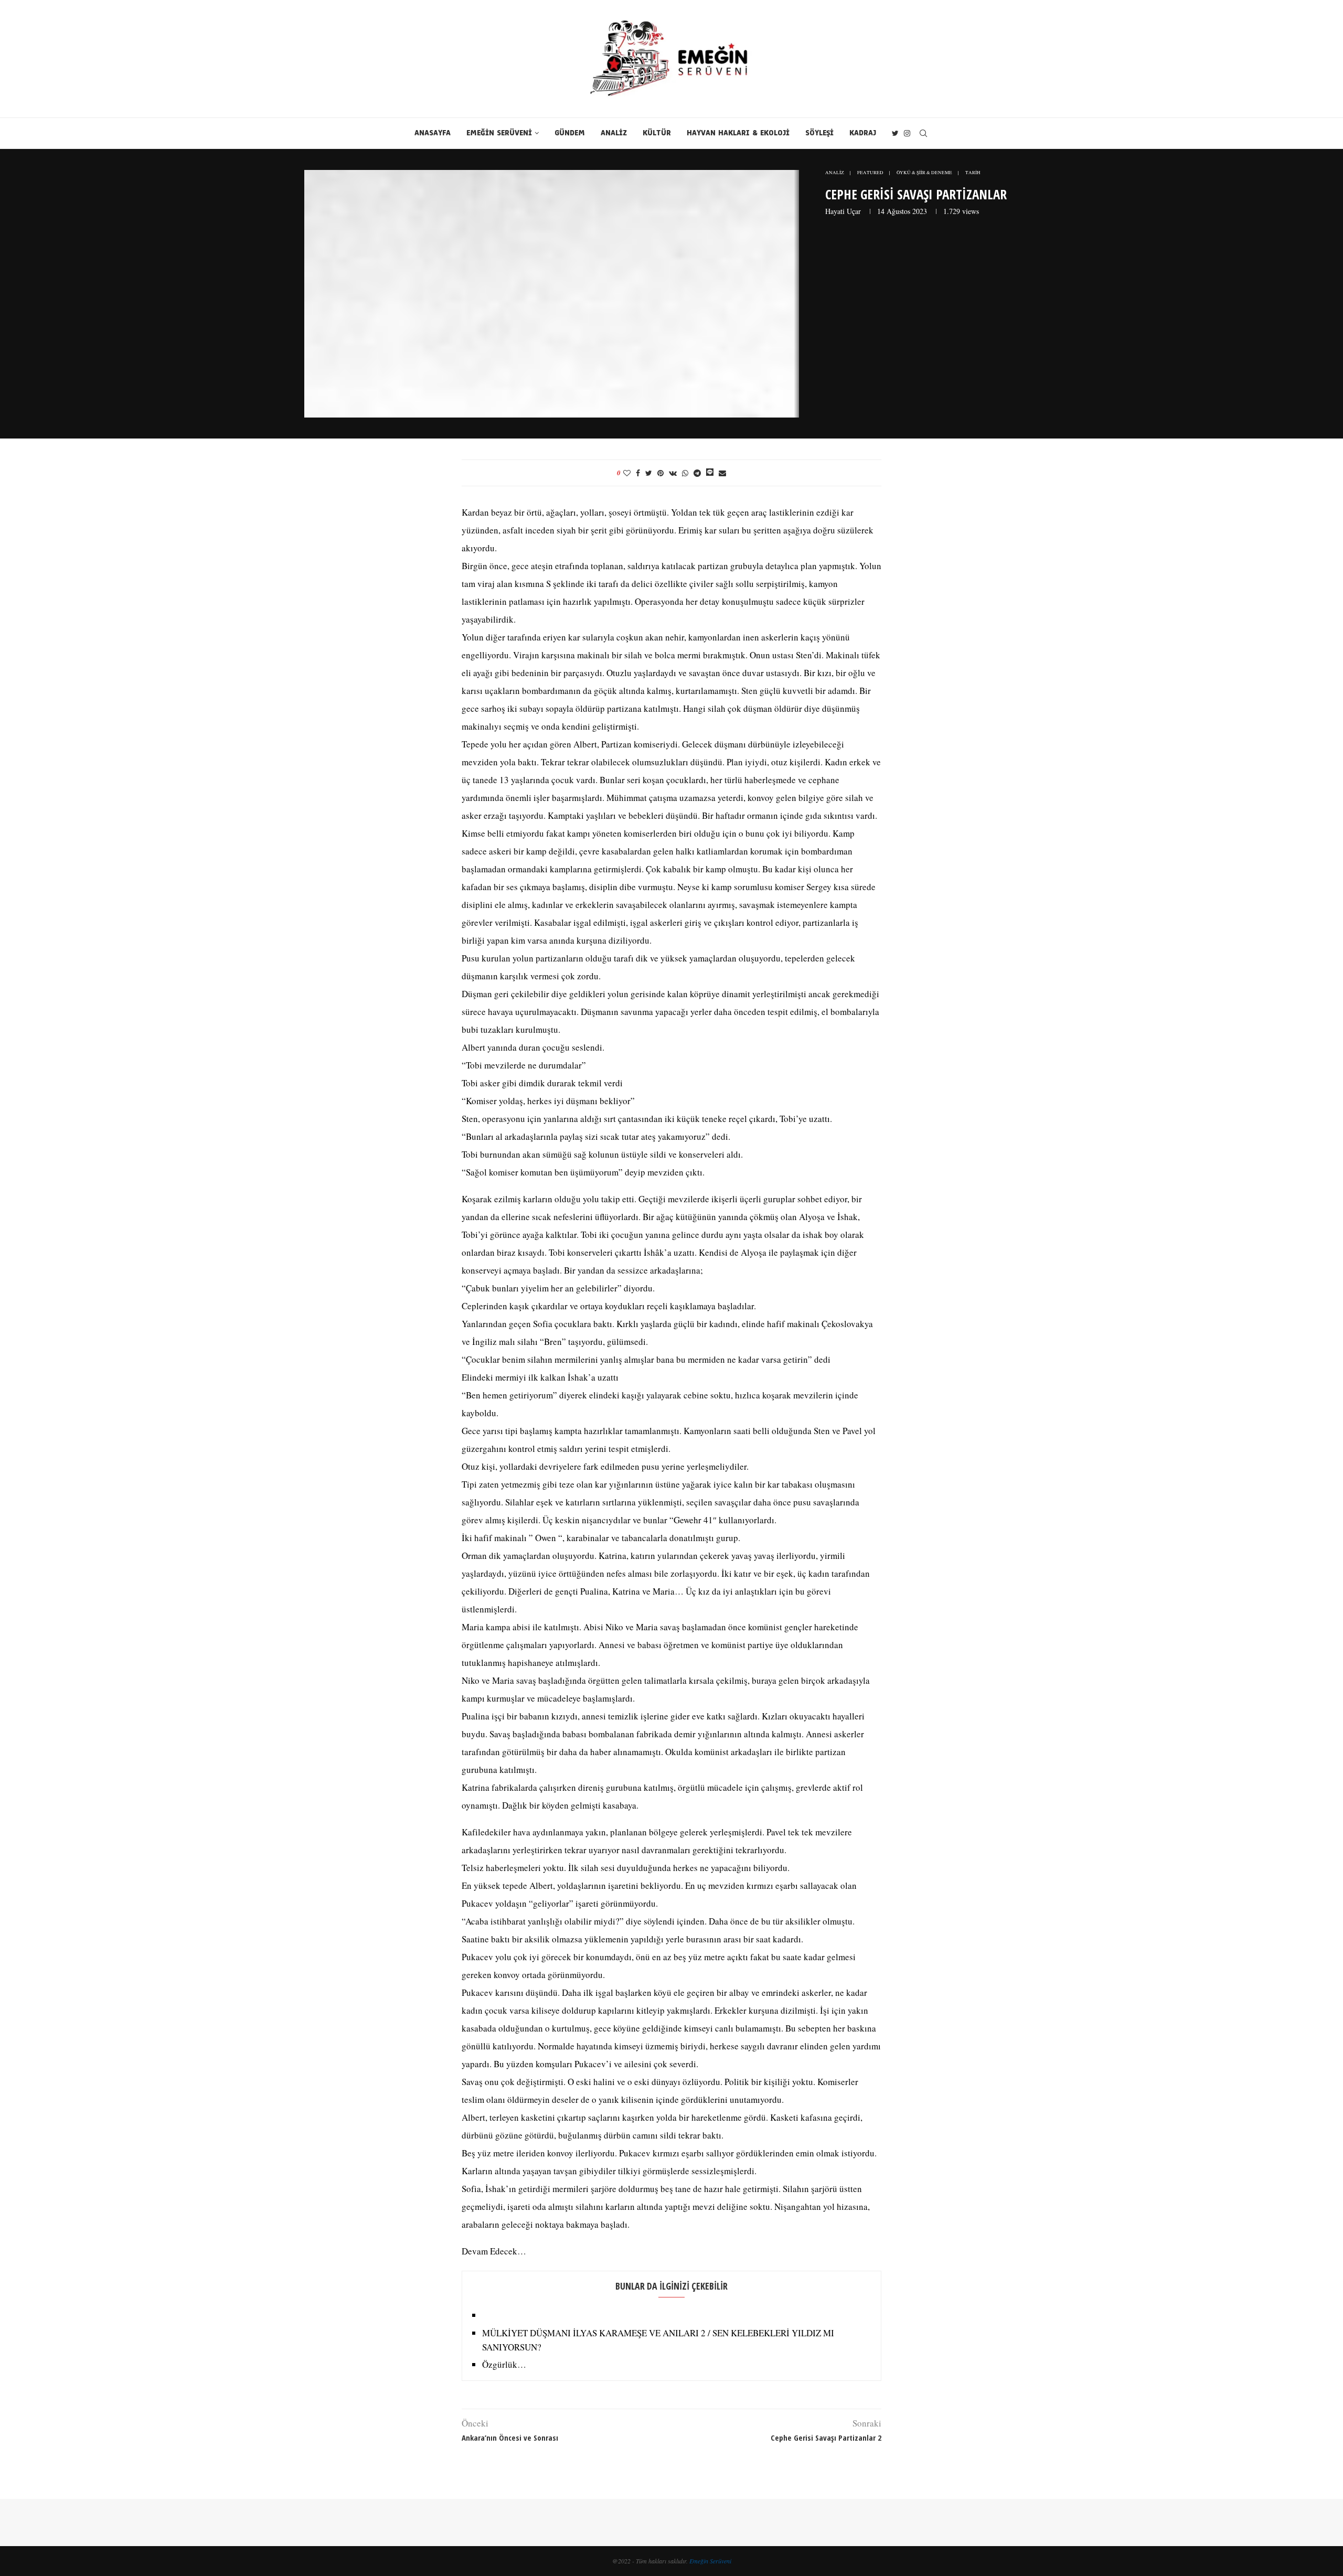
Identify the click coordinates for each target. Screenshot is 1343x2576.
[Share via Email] (722, 473)
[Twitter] (895, 133)
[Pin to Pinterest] (660, 473)
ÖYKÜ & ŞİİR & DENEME (924, 173)
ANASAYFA (433, 133)
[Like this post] (627, 473)
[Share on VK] (673, 473)
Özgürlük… (504, 2364)
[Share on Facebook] (638, 473)
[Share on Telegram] (697, 473)
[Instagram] (907, 133)
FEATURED (870, 173)
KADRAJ (863, 133)
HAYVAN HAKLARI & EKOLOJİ (738, 133)
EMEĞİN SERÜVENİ (499, 133)
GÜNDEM (570, 133)
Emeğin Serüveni (710, 2561)
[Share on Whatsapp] (685, 473)
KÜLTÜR (657, 133)
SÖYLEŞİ (819, 133)
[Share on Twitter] (649, 473)
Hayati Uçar (843, 211)
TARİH (973, 173)
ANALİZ (614, 133)
